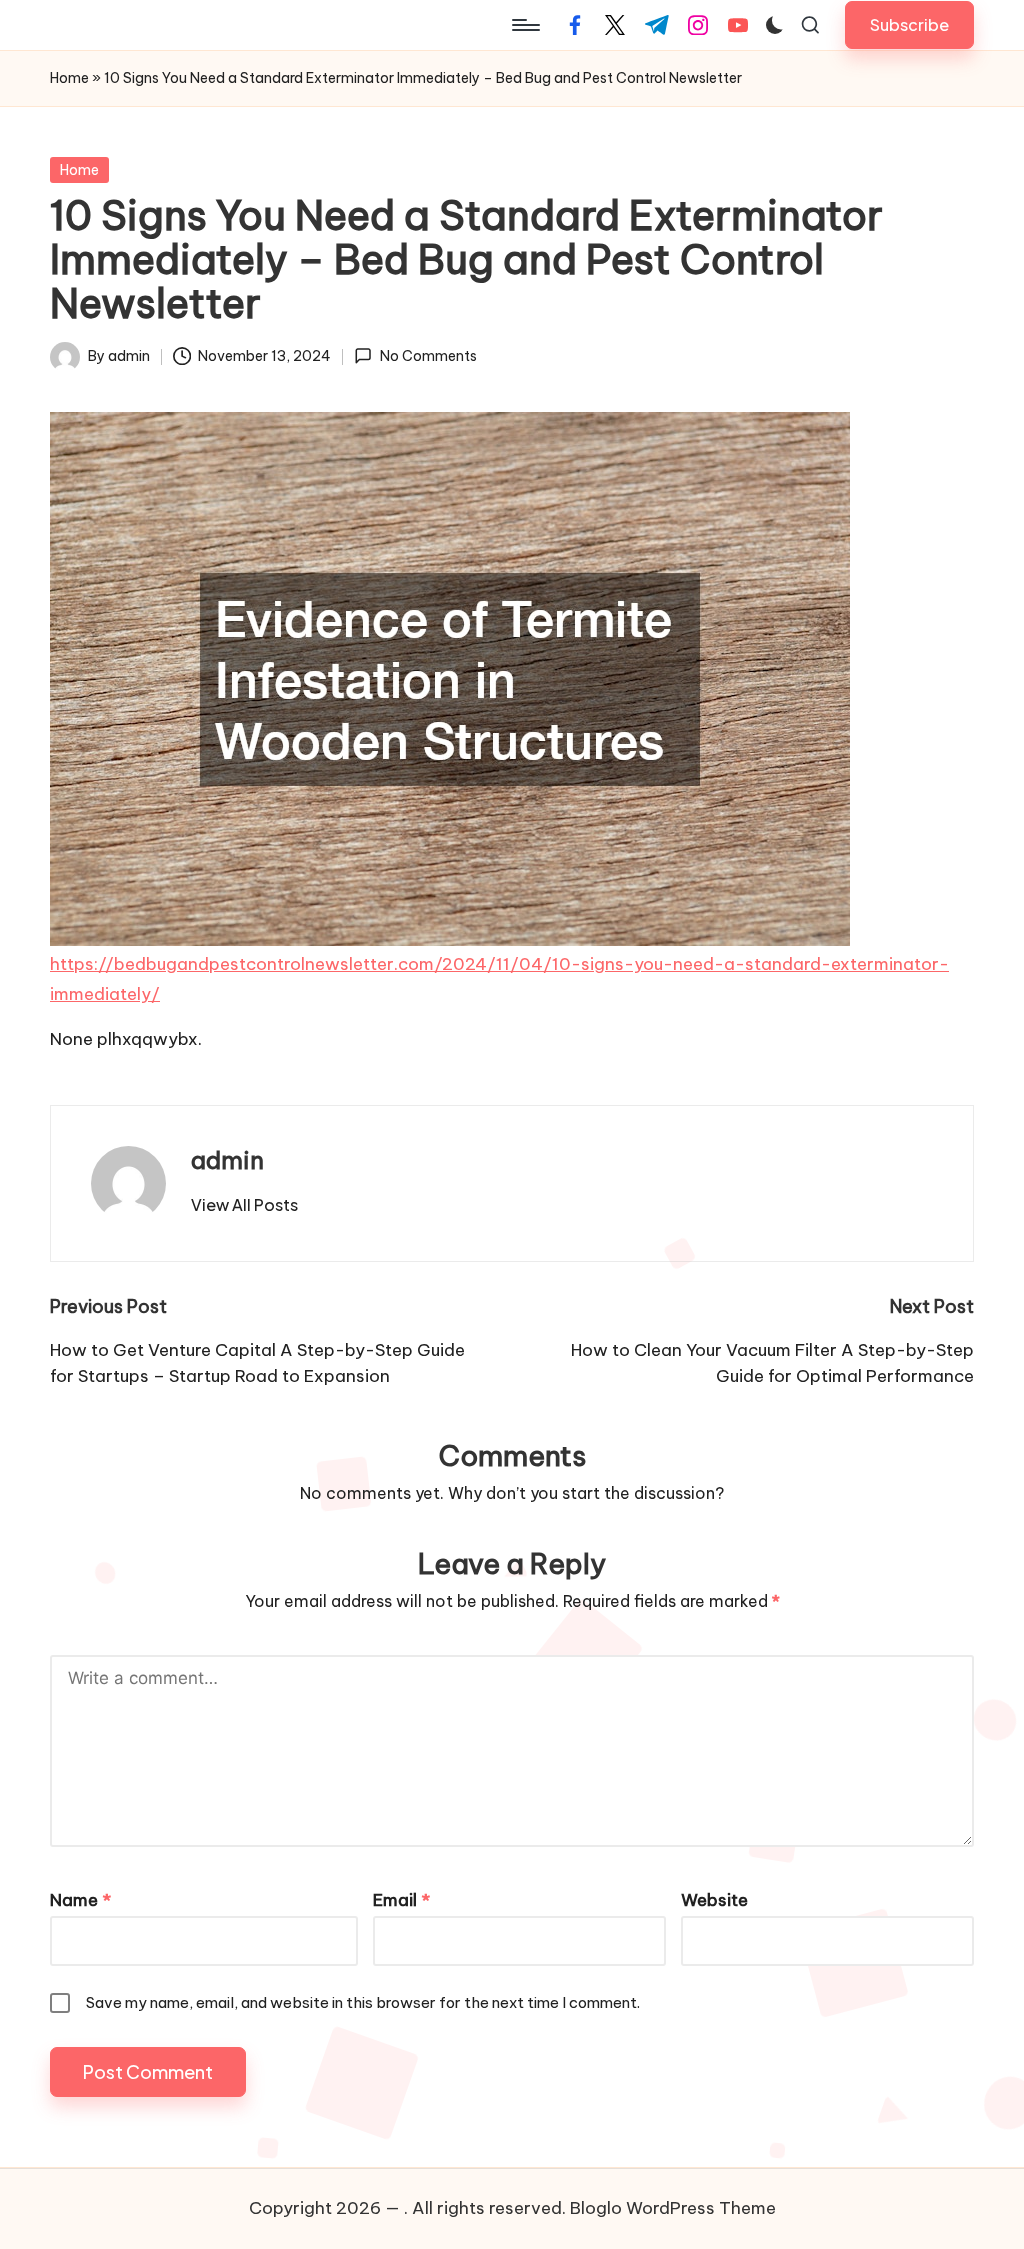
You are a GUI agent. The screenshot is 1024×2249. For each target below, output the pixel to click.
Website (714, 1900)
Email (401, 1900)
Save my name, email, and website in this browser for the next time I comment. (363, 2002)
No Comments (428, 356)
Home (69, 78)
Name (80, 1900)
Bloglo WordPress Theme (673, 2208)
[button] (909, 24)
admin (227, 1160)
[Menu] (524, 25)
